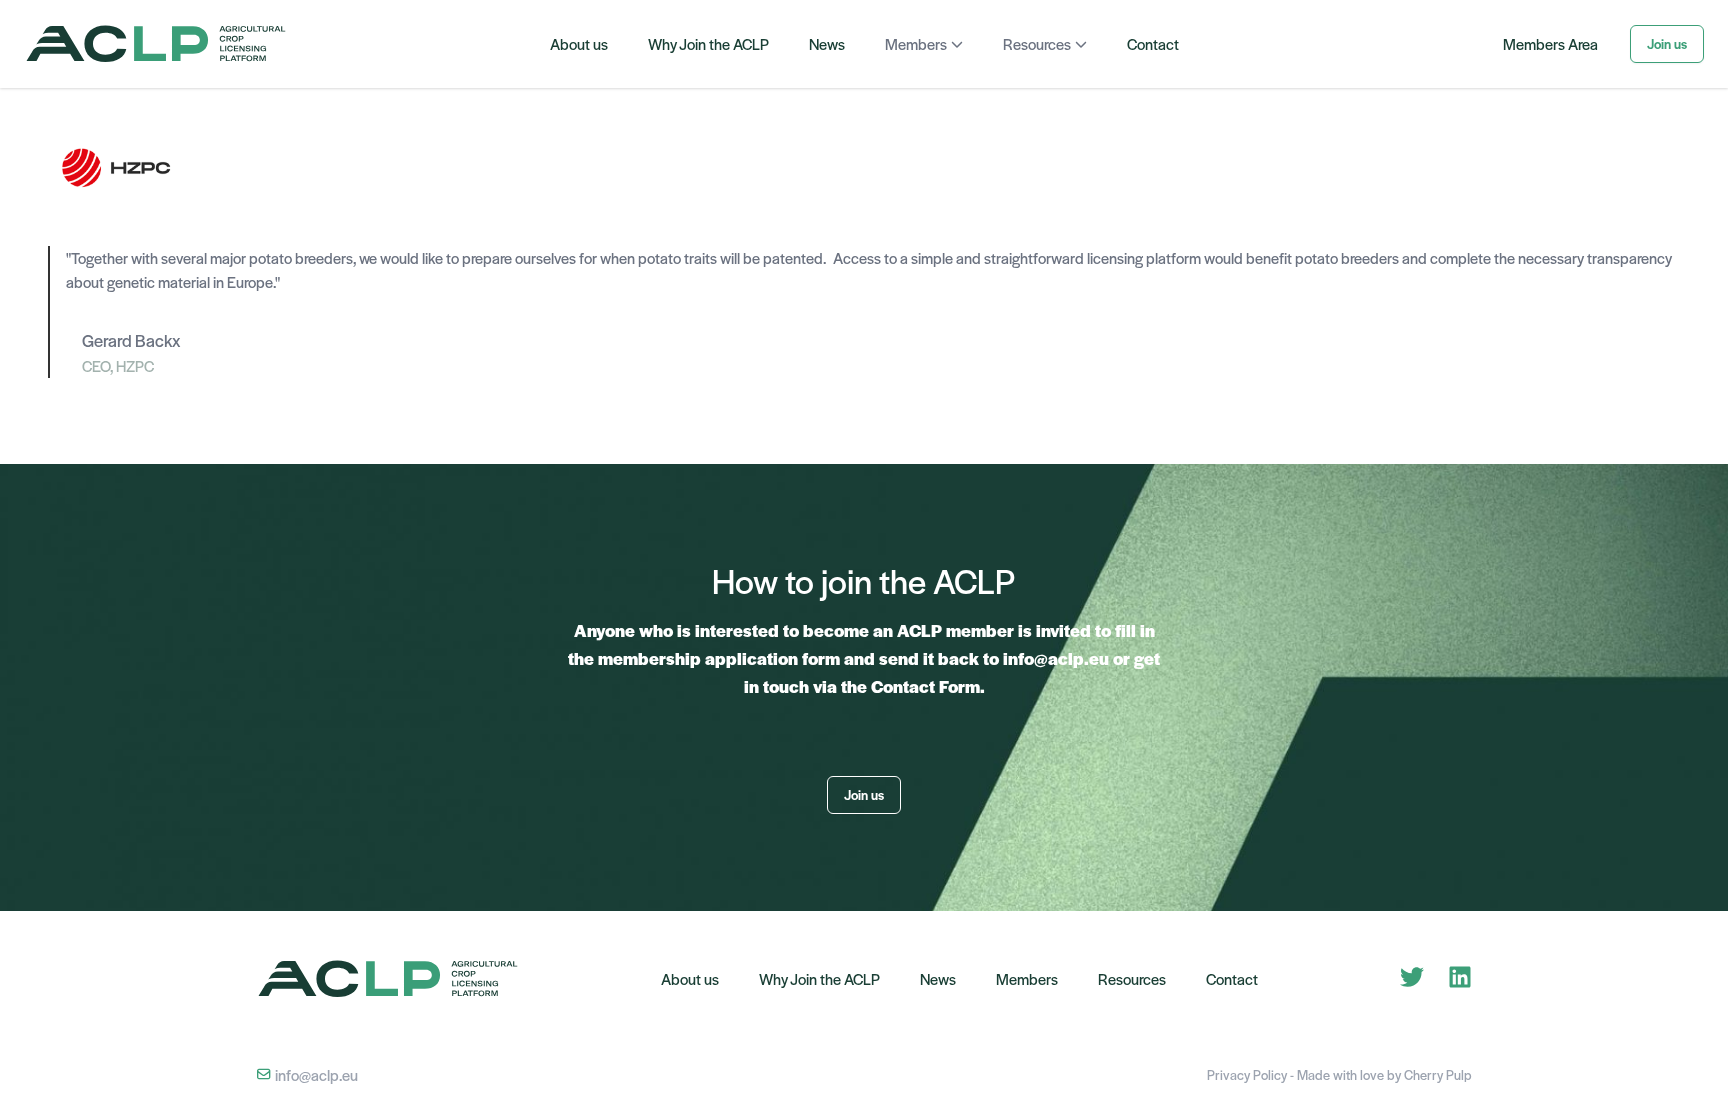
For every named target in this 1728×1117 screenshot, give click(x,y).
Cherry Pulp (1438, 1074)
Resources (1037, 43)
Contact (1153, 43)
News (827, 43)
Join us (1667, 43)
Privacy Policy (1248, 1074)
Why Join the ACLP (708, 43)
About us (579, 43)
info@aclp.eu (315, 1074)
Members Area (1550, 43)
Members (916, 43)
